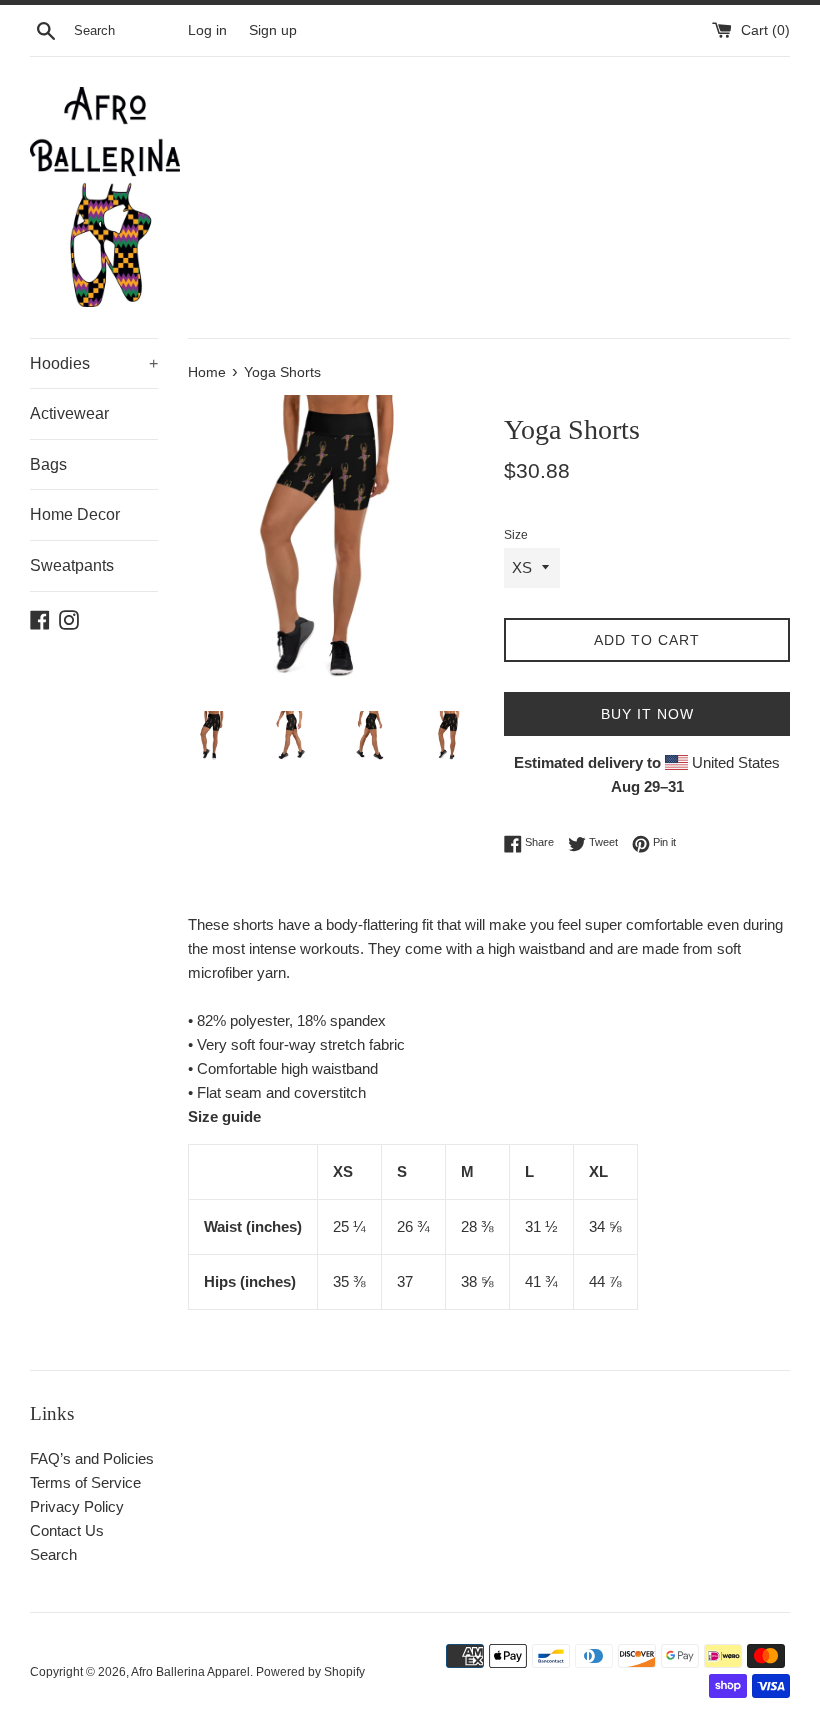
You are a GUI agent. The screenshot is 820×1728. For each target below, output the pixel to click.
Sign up (273, 30)
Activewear (69, 413)
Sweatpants (72, 565)
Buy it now (647, 714)
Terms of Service (85, 1482)
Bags (48, 464)
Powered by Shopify (310, 1672)
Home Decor (75, 514)
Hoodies (94, 363)
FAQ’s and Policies (92, 1458)
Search (53, 1554)
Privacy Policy (77, 1506)
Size (516, 535)
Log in (207, 30)
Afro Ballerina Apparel (190, 1672)
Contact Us (67, 1530)
